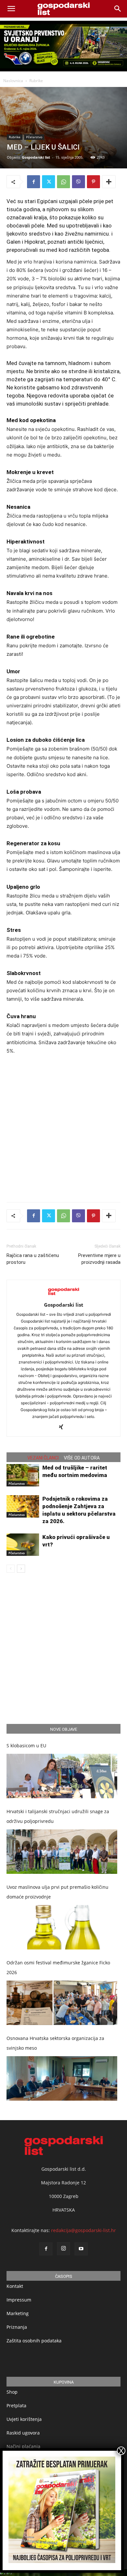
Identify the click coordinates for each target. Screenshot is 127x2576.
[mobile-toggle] (11, 9)
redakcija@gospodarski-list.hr (84, 2230)
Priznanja (17, 2327)
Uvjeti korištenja (24, 2419)
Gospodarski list (36, 157)
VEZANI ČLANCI (43, 1458)
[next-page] (21, 1569)
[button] (118, 9)
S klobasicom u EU (26, 1746)
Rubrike (36, 81)
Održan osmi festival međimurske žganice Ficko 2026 (58, 1967)
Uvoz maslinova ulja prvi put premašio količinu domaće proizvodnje (57, 1892)
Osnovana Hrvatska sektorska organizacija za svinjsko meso (55, 2043)
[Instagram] (63, 2249)
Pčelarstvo (34, 137)
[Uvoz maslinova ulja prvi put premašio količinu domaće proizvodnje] (62, 1927)
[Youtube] (81, 2249)
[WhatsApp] (63, 182)
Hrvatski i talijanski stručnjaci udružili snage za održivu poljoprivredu (58, 1816)
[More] (109, 182)
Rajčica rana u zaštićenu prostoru (33, 1259)
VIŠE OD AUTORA (82, 1458)
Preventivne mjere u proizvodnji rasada (99, 1259)
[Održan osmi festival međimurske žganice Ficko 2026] (62, 2003)
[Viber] (78, 182)
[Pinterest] (93, 182)
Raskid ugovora (23, 2433)
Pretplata (16, 2405)
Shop (12, 2392)
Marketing (18, 2313)
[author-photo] (63, 1296)
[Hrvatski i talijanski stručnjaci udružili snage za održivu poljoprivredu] (62, 1852)
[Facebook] (34, 182)
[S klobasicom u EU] (62, 1776)
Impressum (19, 2300)
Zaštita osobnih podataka (34, 2341)
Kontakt (15, 2286)
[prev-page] (11, 1569)
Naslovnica (13, 81)
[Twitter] (49, 182)
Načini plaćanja (23, 2446)
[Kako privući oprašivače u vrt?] (23, 1545)
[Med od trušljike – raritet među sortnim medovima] (23, 1475)
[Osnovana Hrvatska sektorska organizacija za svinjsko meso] (62, 2078)
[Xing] (64, 1427)
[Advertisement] (63, 1127)
